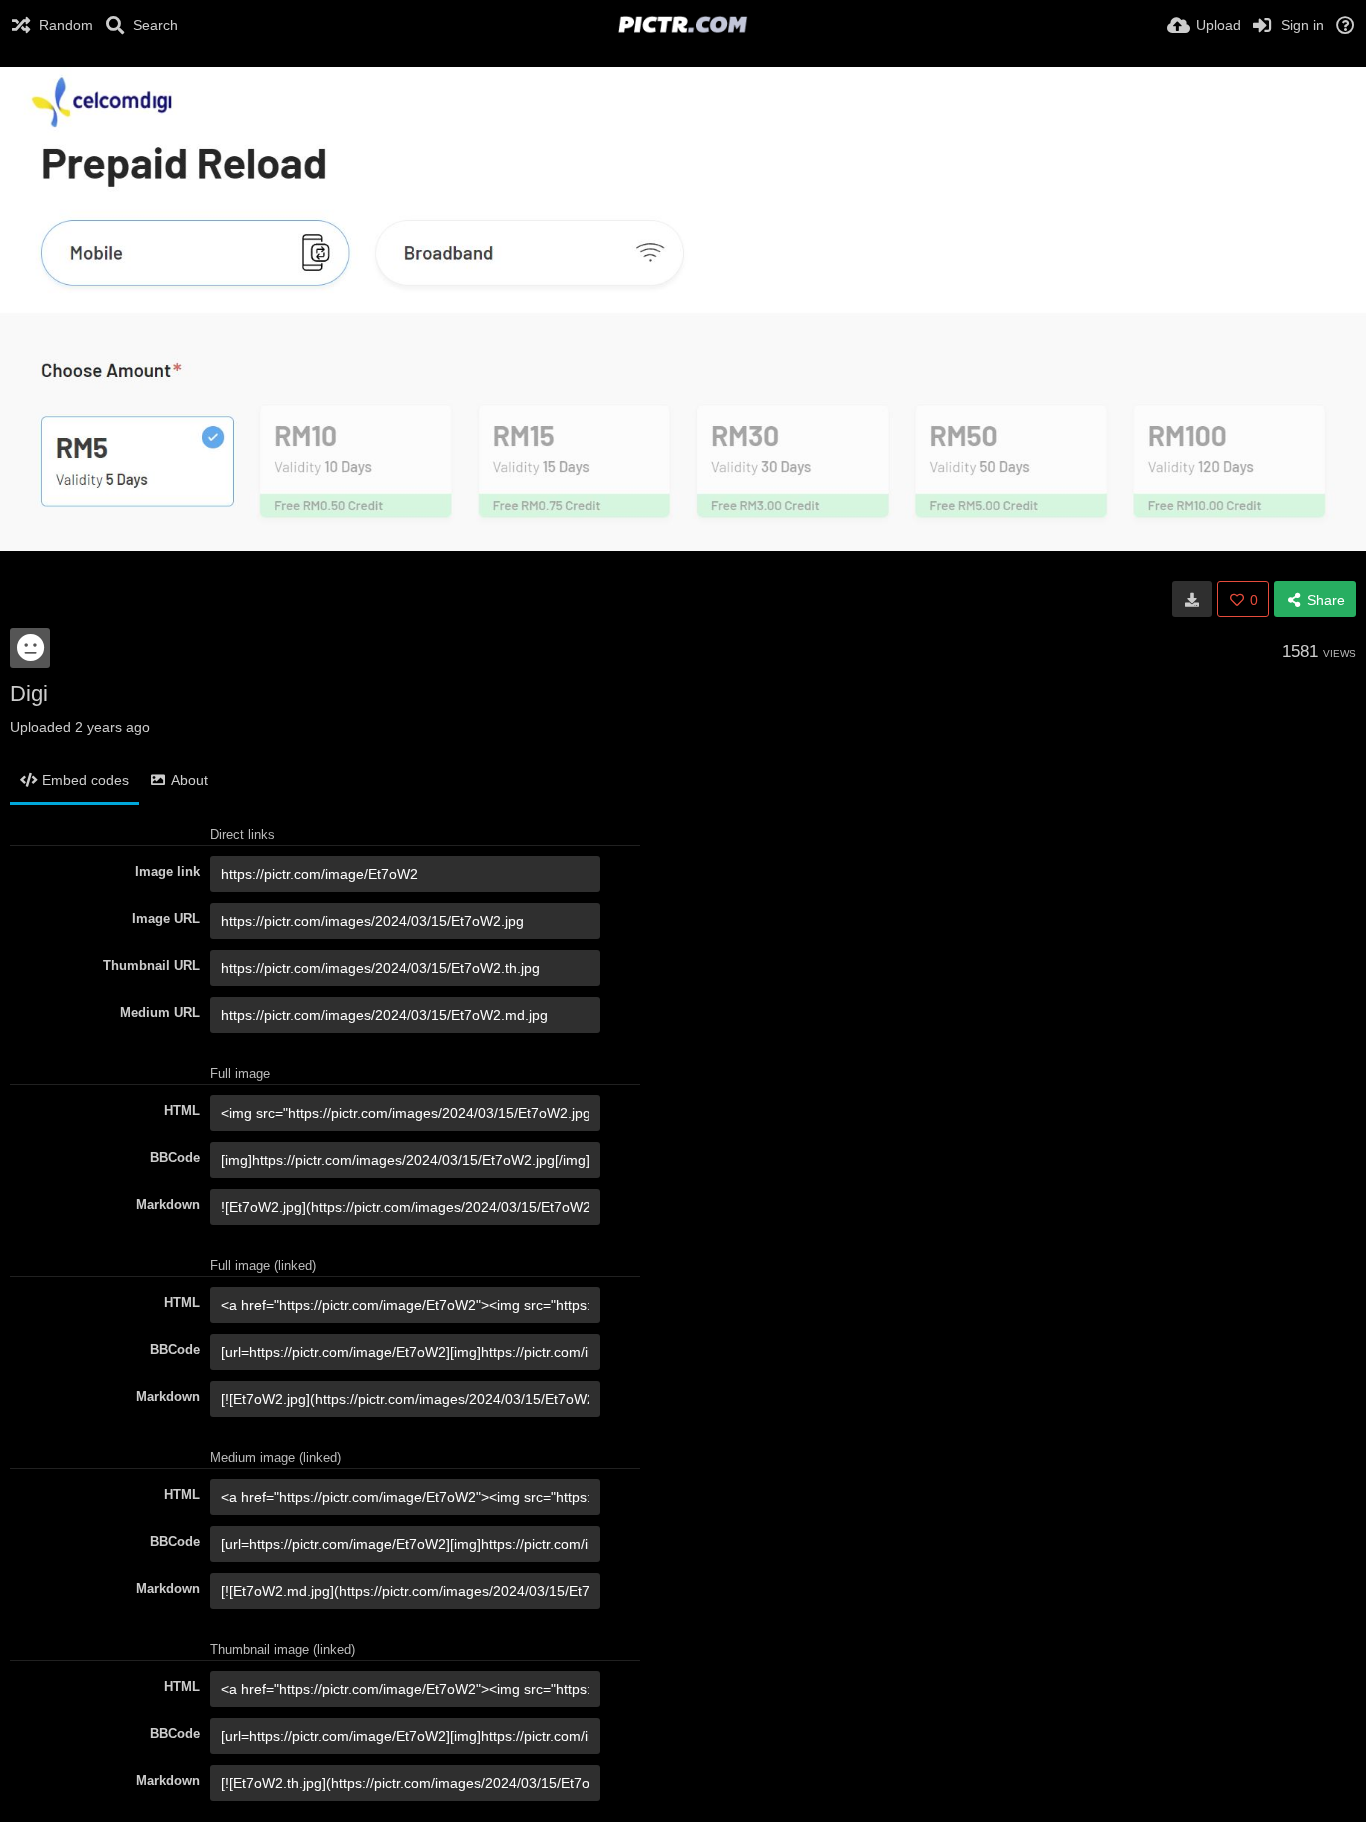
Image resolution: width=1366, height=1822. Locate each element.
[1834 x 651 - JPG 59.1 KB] (1192, 599)
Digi (29, 693)
